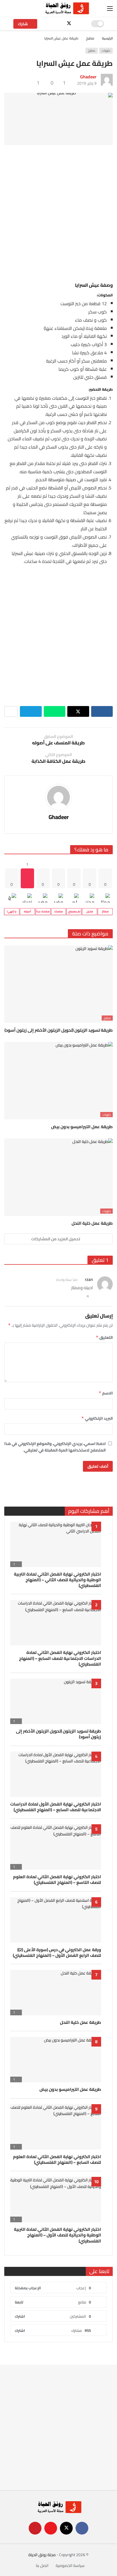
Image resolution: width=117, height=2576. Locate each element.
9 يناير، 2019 (87, 83)
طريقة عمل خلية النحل (92, 1223)
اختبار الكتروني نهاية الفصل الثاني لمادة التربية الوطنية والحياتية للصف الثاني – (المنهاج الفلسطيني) (58, 1580)
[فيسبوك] (79, 24)
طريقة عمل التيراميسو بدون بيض (82, 1127)
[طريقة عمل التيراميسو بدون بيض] (58, 1081)
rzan (89, 1279)
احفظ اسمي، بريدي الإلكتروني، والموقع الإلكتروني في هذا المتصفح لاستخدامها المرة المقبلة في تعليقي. (55, 1447)
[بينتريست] (49, 24)
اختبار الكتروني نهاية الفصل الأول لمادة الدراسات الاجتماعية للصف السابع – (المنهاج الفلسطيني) (56, 1807)
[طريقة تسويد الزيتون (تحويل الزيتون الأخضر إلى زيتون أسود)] (58, 984)
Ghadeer (88, 77)
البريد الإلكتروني (97, 1418)
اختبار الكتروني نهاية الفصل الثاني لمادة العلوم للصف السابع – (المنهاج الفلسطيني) (57, 2159)
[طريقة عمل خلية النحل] (58, 1177)
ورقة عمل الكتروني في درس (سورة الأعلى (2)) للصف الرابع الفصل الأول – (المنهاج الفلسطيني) (57, 1952)
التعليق (104, 1337)
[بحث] (21, 9)
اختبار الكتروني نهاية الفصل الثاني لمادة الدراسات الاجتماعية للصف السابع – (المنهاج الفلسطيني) (60, 1658)
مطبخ (92, 51)
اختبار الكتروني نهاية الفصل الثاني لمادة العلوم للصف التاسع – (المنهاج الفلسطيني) (57, 1879)
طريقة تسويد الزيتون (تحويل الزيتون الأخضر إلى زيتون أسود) (59, 1030)
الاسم (106, 1393)
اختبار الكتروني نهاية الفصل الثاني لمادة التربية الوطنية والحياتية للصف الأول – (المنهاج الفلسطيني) (58, 2235)
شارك (23, 24)
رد (88, 1296)
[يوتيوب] (59, 24)
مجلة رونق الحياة (42, 2555)
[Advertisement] (58, 212)
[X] (69, 24)
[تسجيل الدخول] (9, 9)
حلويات (106, 51)
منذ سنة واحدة (67, 1280)
